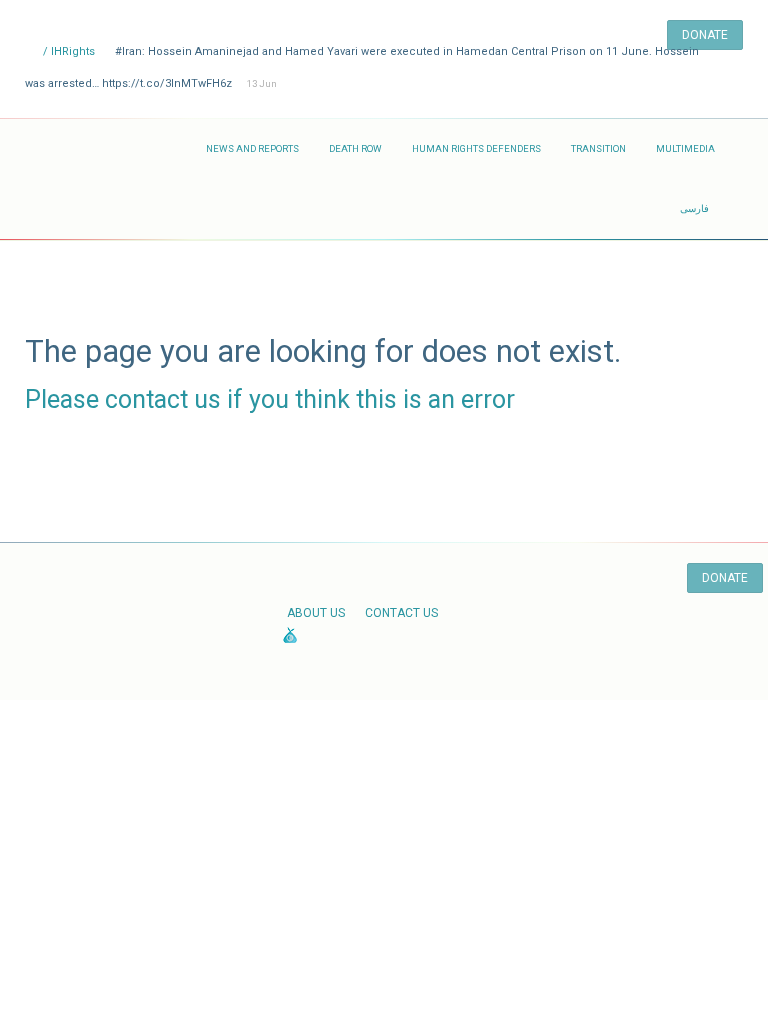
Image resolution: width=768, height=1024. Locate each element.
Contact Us (401, 613)
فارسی (694, 208)
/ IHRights (67, 51)
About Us (316, 613)
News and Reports (252, 148)
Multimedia (685, 148)
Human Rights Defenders (476, 148)
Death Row (355, 148)
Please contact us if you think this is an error (270, 399)
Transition (598, 148)
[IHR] (108, 149)
